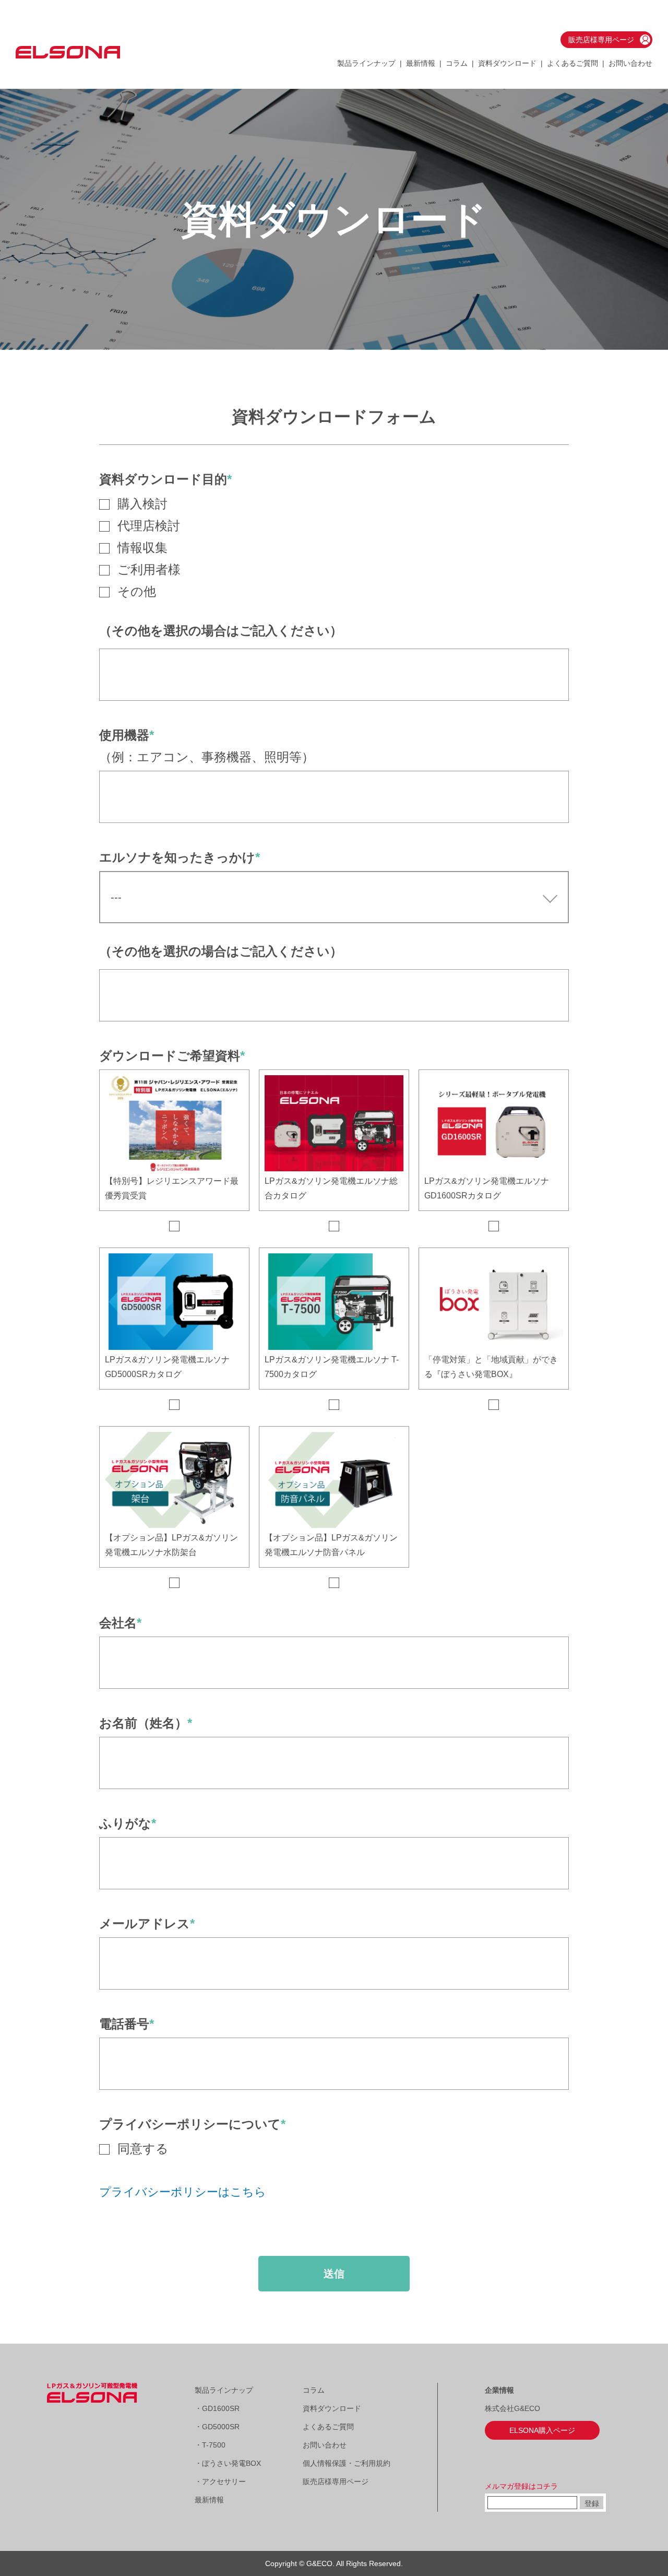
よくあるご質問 (572, 63)
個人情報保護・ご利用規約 (347, 2463)
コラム (457, 63)
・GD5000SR (217, 2427)
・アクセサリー (220, 2481)
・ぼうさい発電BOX (228, 2463)
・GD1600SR (217, 2408)
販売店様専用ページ (601, 40)
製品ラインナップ (224, 2390)
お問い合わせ (630, 63)
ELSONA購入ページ (542, 2430)
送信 (334, 2274)
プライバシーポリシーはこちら (183, 2192)
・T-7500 (210, 2445)
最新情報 (421, 63)
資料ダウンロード (507, 63)
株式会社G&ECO (512, 2408)
